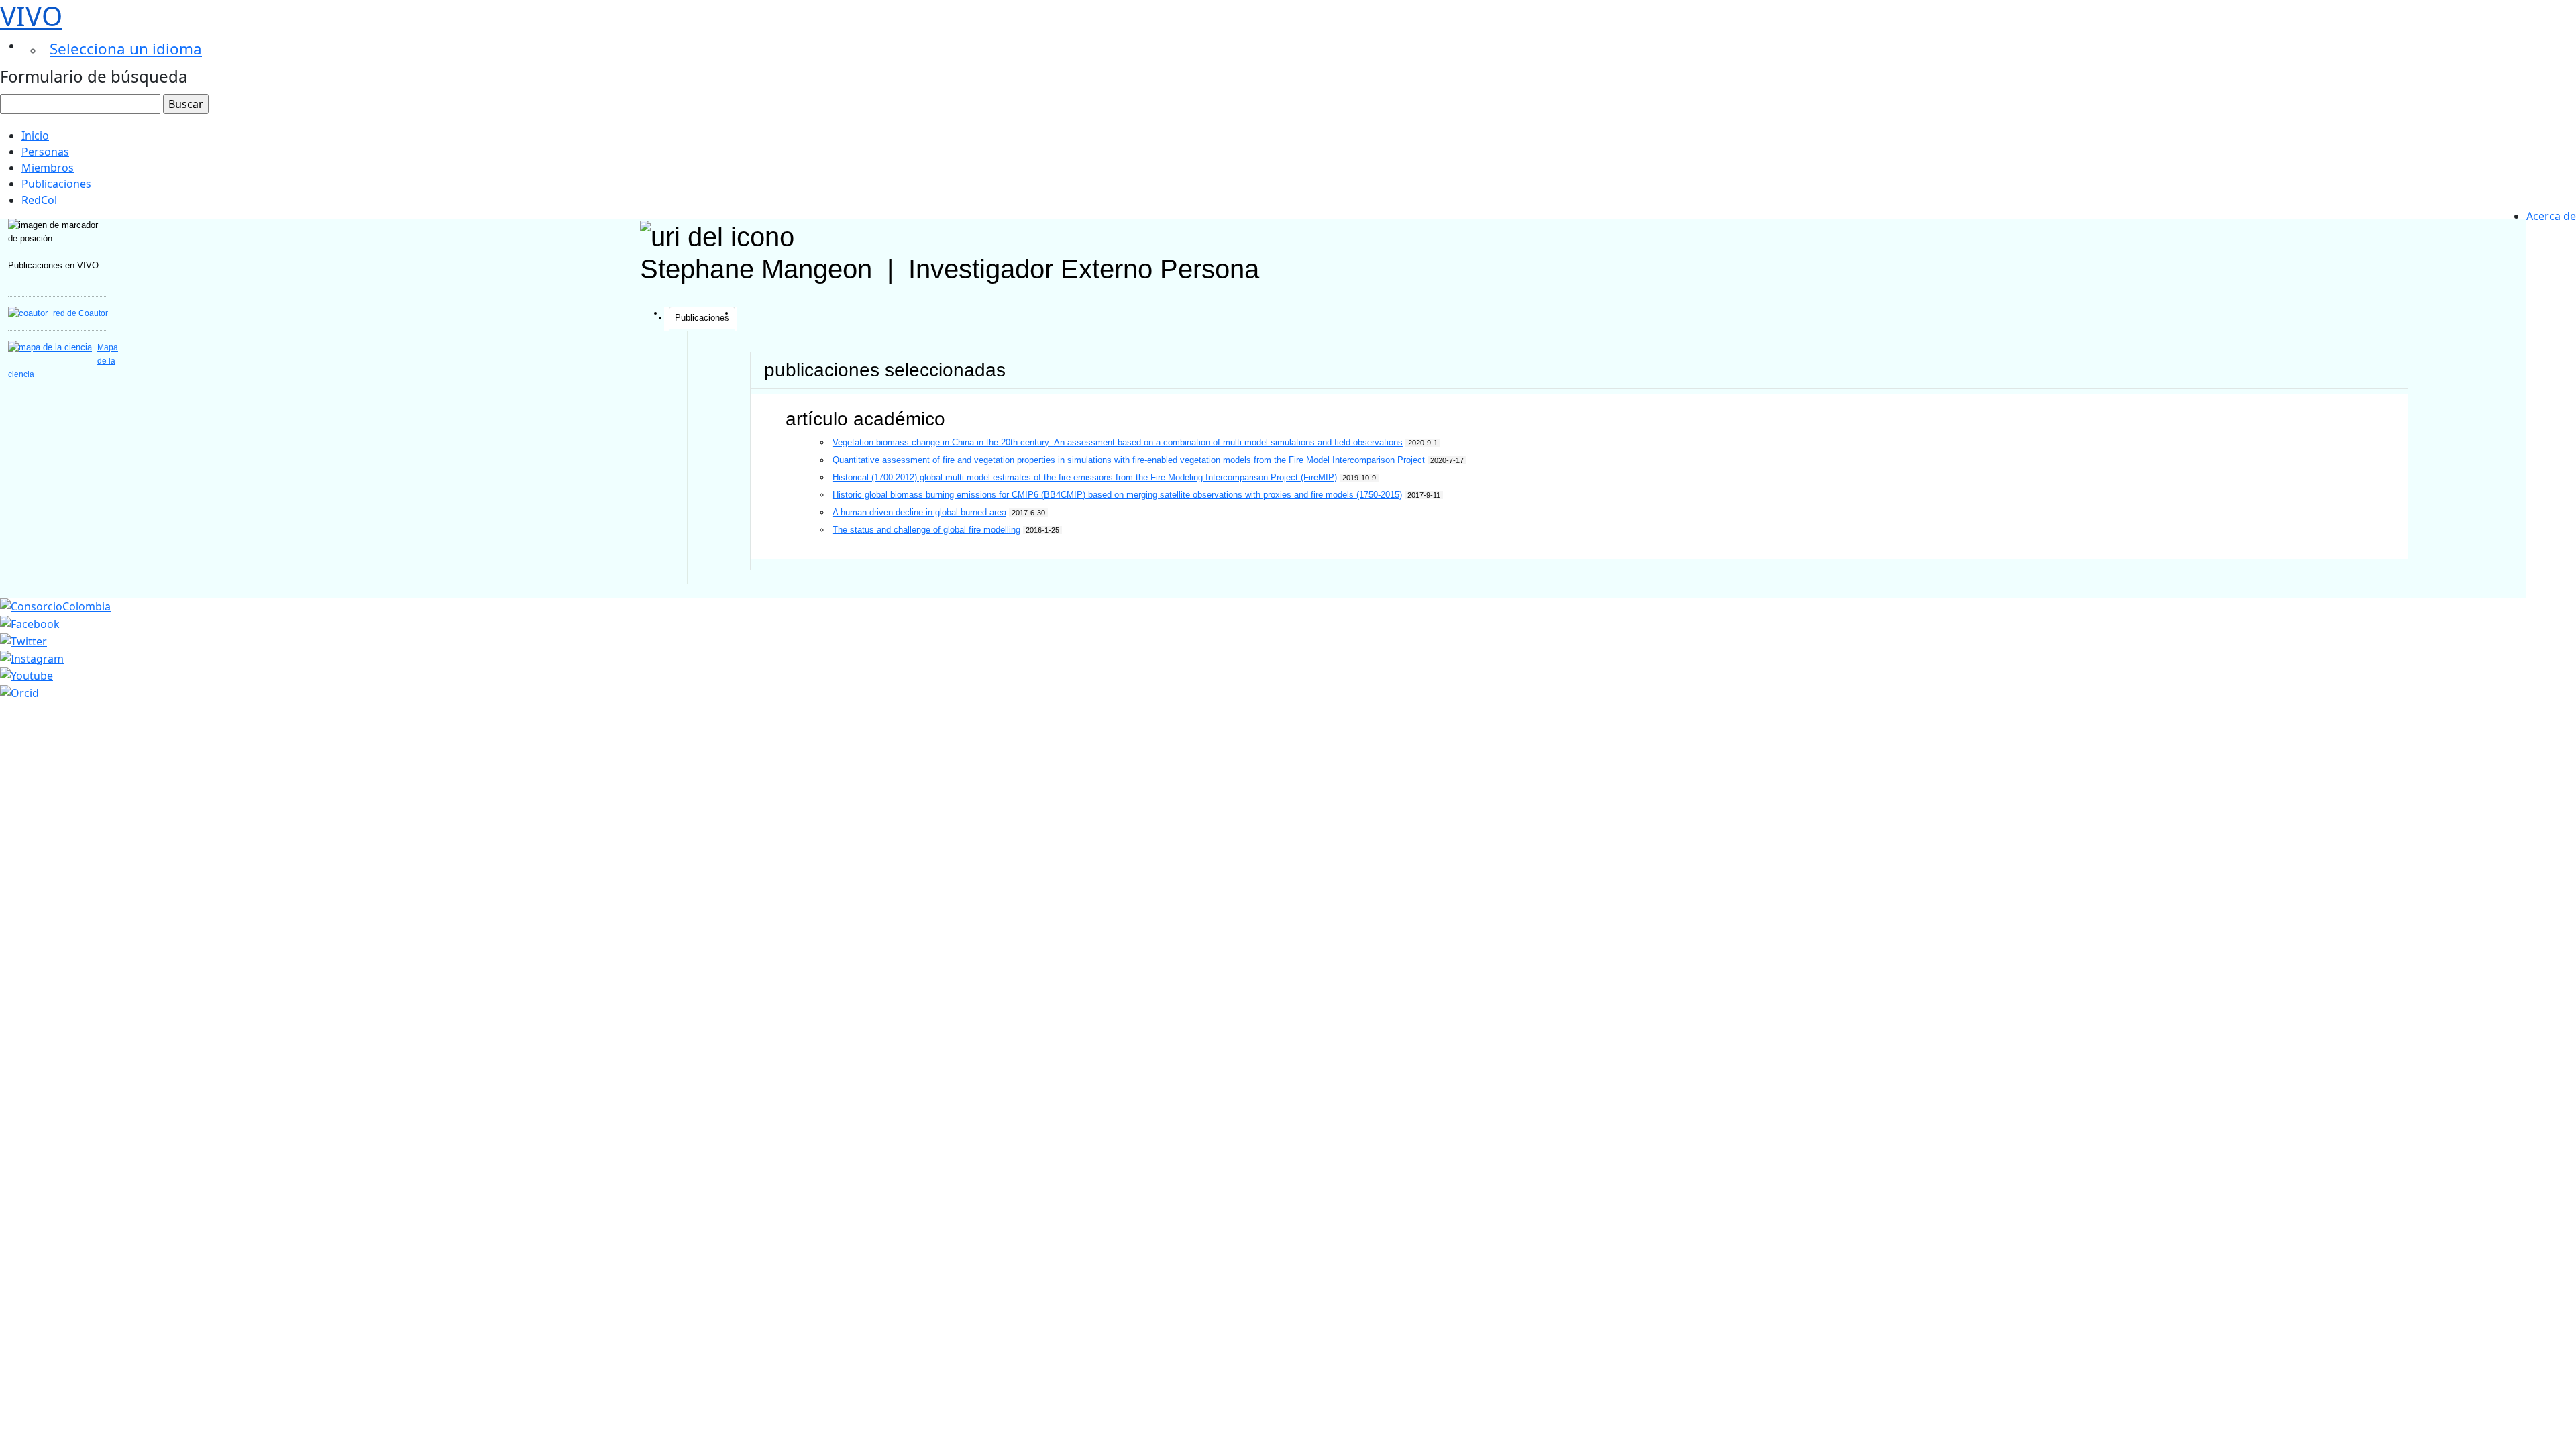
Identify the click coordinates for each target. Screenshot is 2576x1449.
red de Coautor (80, 313)
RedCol (39, 200)
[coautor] (28, 313)
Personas (45, 152)
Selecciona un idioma (126, 49)
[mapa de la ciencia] (50, 347)
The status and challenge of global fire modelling (926, 530)
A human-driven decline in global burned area (919, 512)
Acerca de (2551, 216)
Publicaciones (56, 184)
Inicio (35, 136)
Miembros (48, 168)
